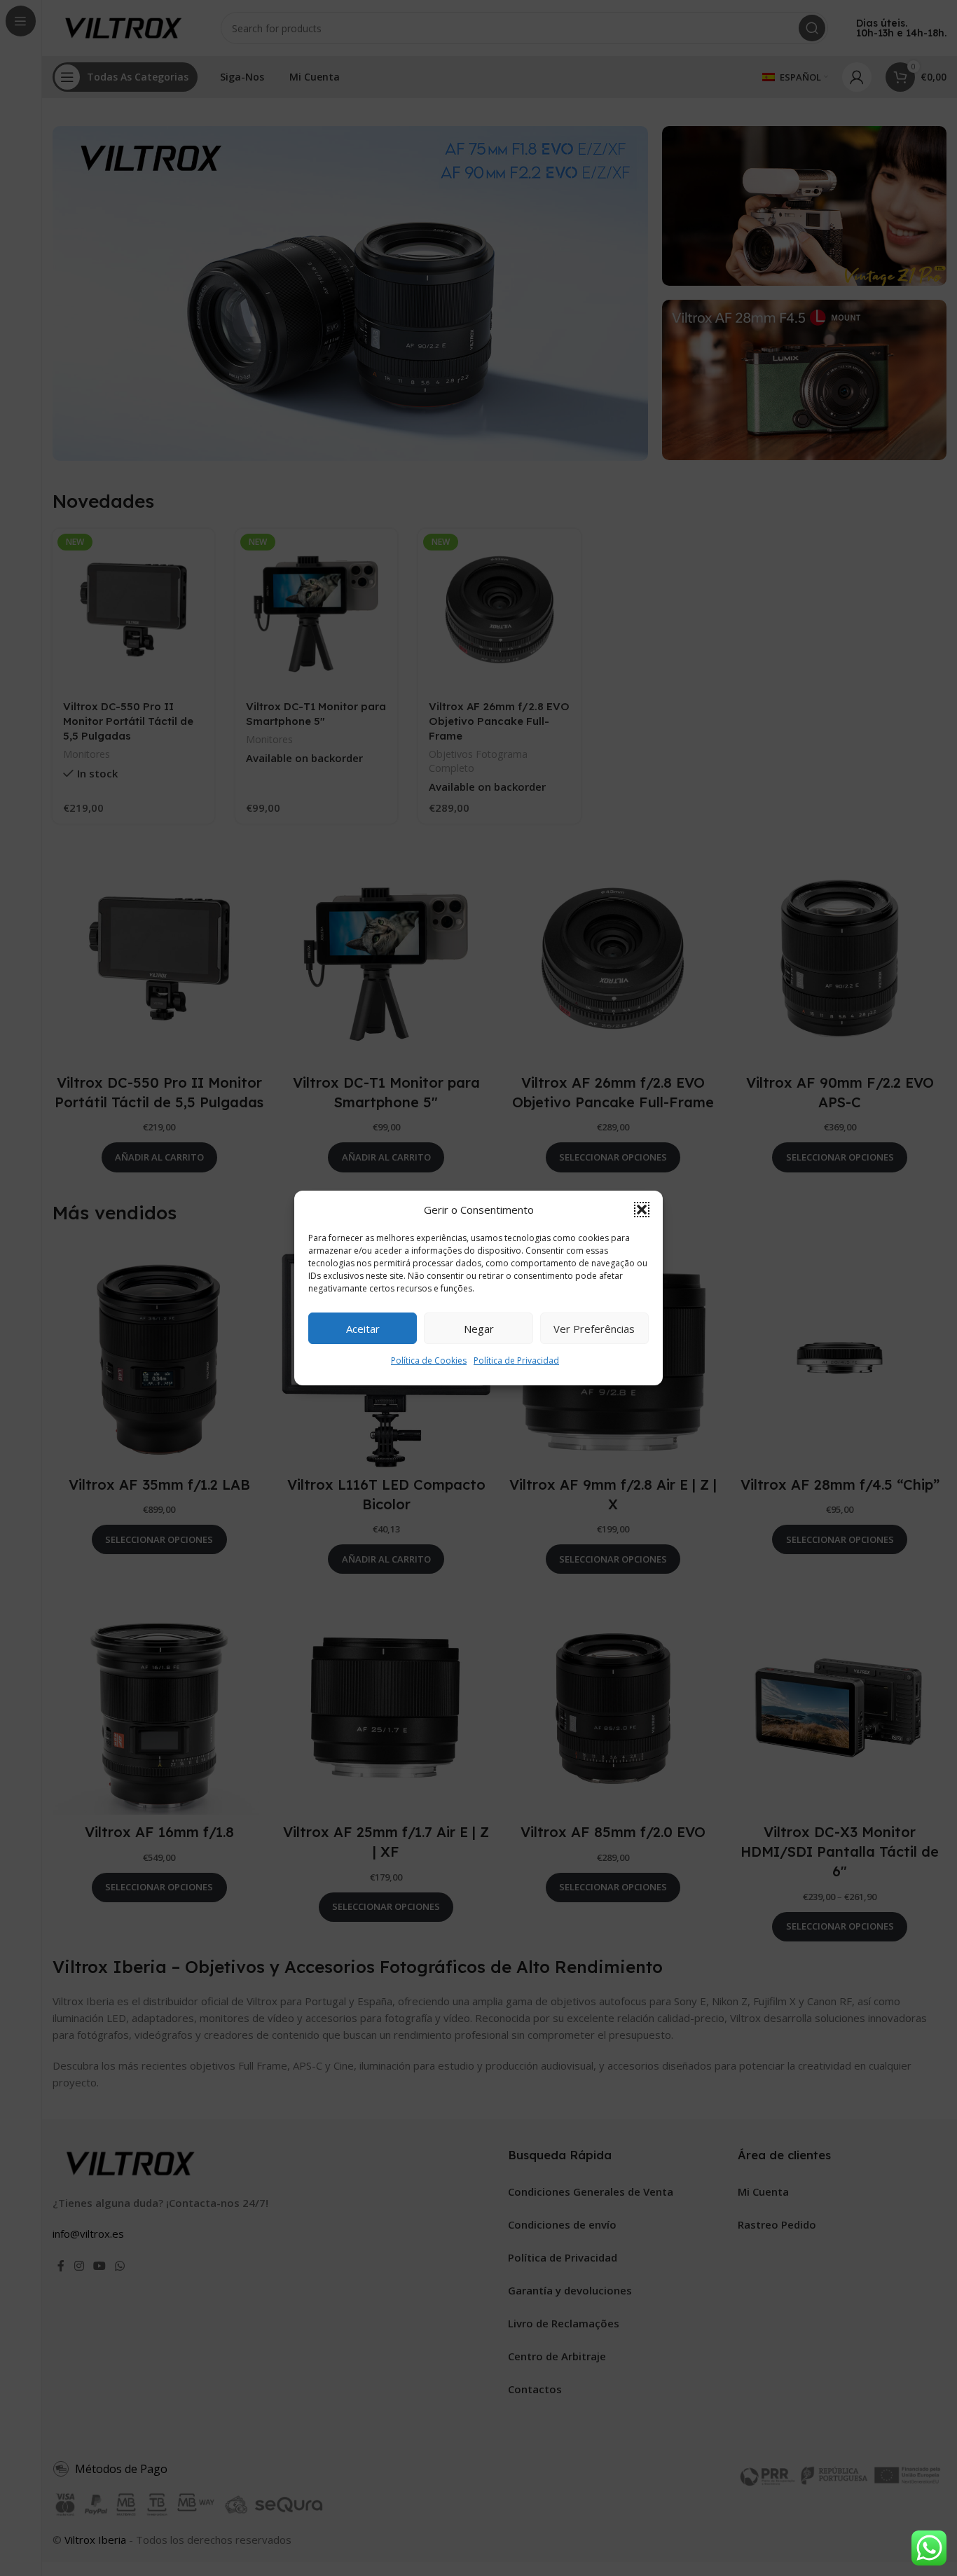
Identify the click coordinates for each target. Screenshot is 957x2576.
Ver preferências (594, 1329)
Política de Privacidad (516, 1360)
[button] (642, 1210)
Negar (479, 1329)
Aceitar (363, 1329)
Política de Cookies (429, 1360)
